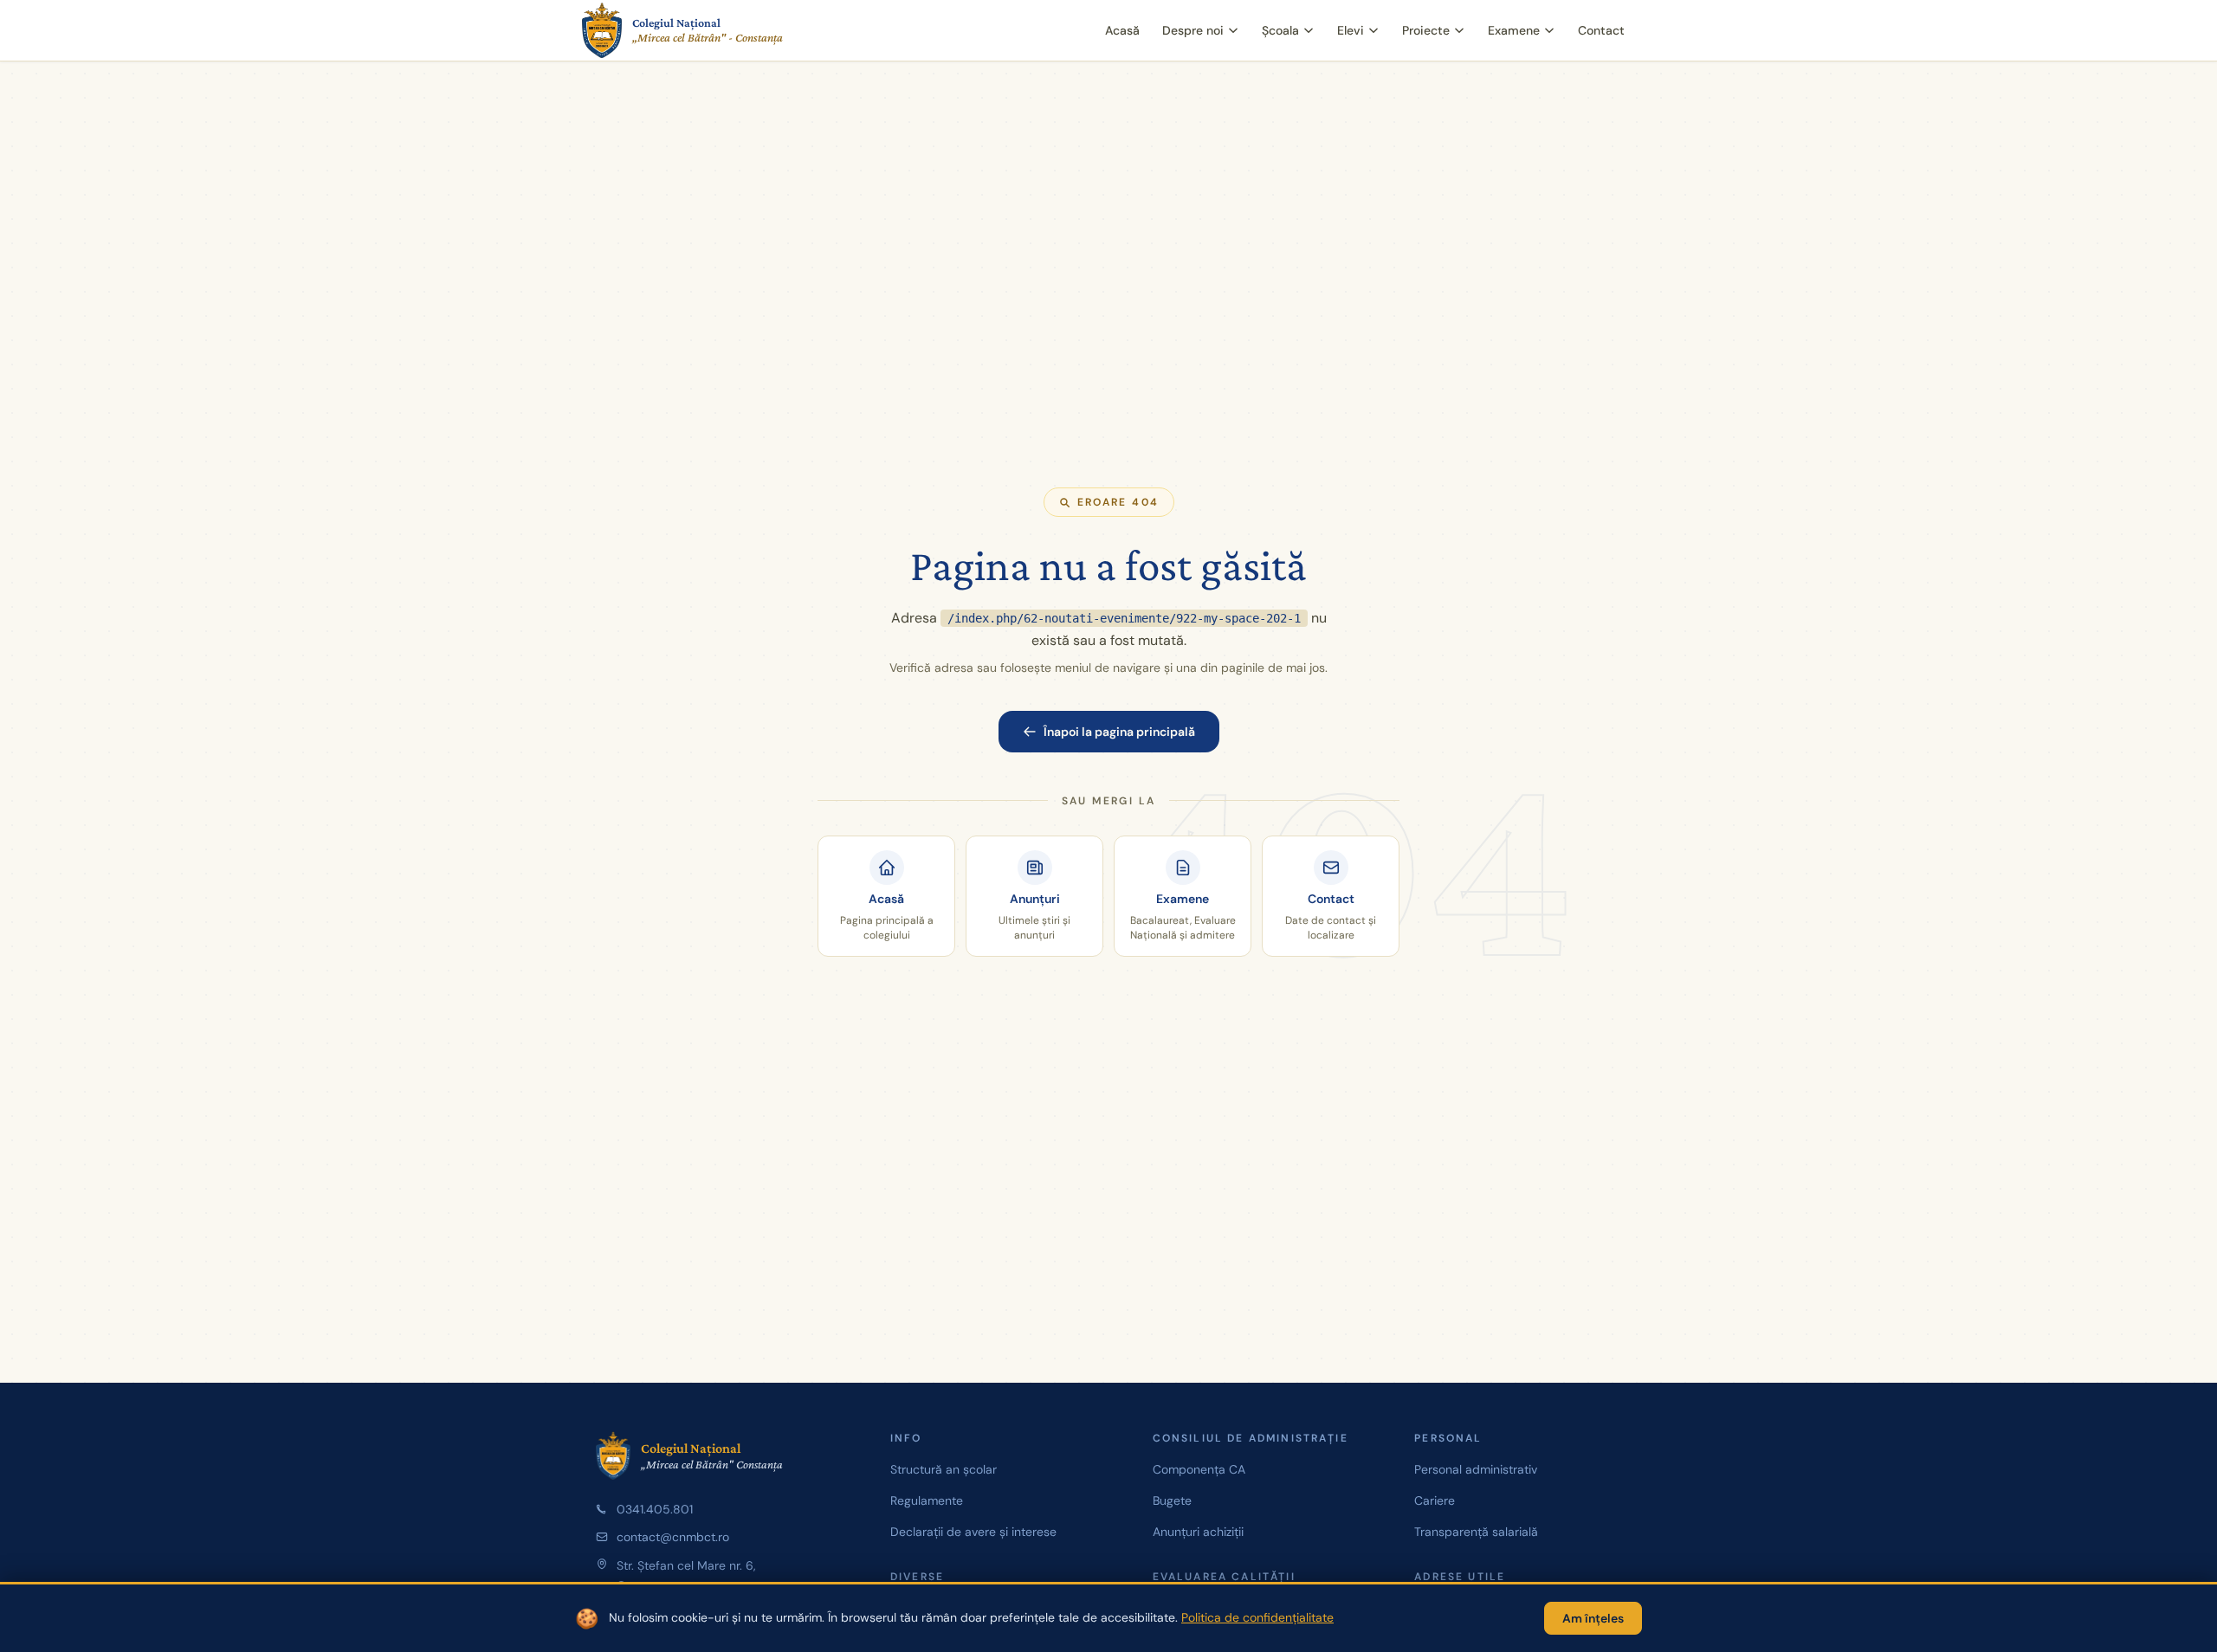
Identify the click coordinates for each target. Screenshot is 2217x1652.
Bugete (1172, 1500)
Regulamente (927, 1500)
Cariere (1435, 1500)
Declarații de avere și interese (973, 1532)
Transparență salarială (1476, 1532)
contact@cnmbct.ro (673, 1537)
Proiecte (1426, 30)
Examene (1514, 30)
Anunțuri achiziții (1198, 1532)
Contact (1601, 30)
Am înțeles (1593, 1618)
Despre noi (1193, 30)
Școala (1280, 30)
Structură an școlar (944, 1469)
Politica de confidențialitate (1257, 1617)
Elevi (1351, 30)
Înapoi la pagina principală (1119, 732)
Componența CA (1199, 1469)
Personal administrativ (1476, 1469)
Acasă (1122, 30)
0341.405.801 (655, 1509)
